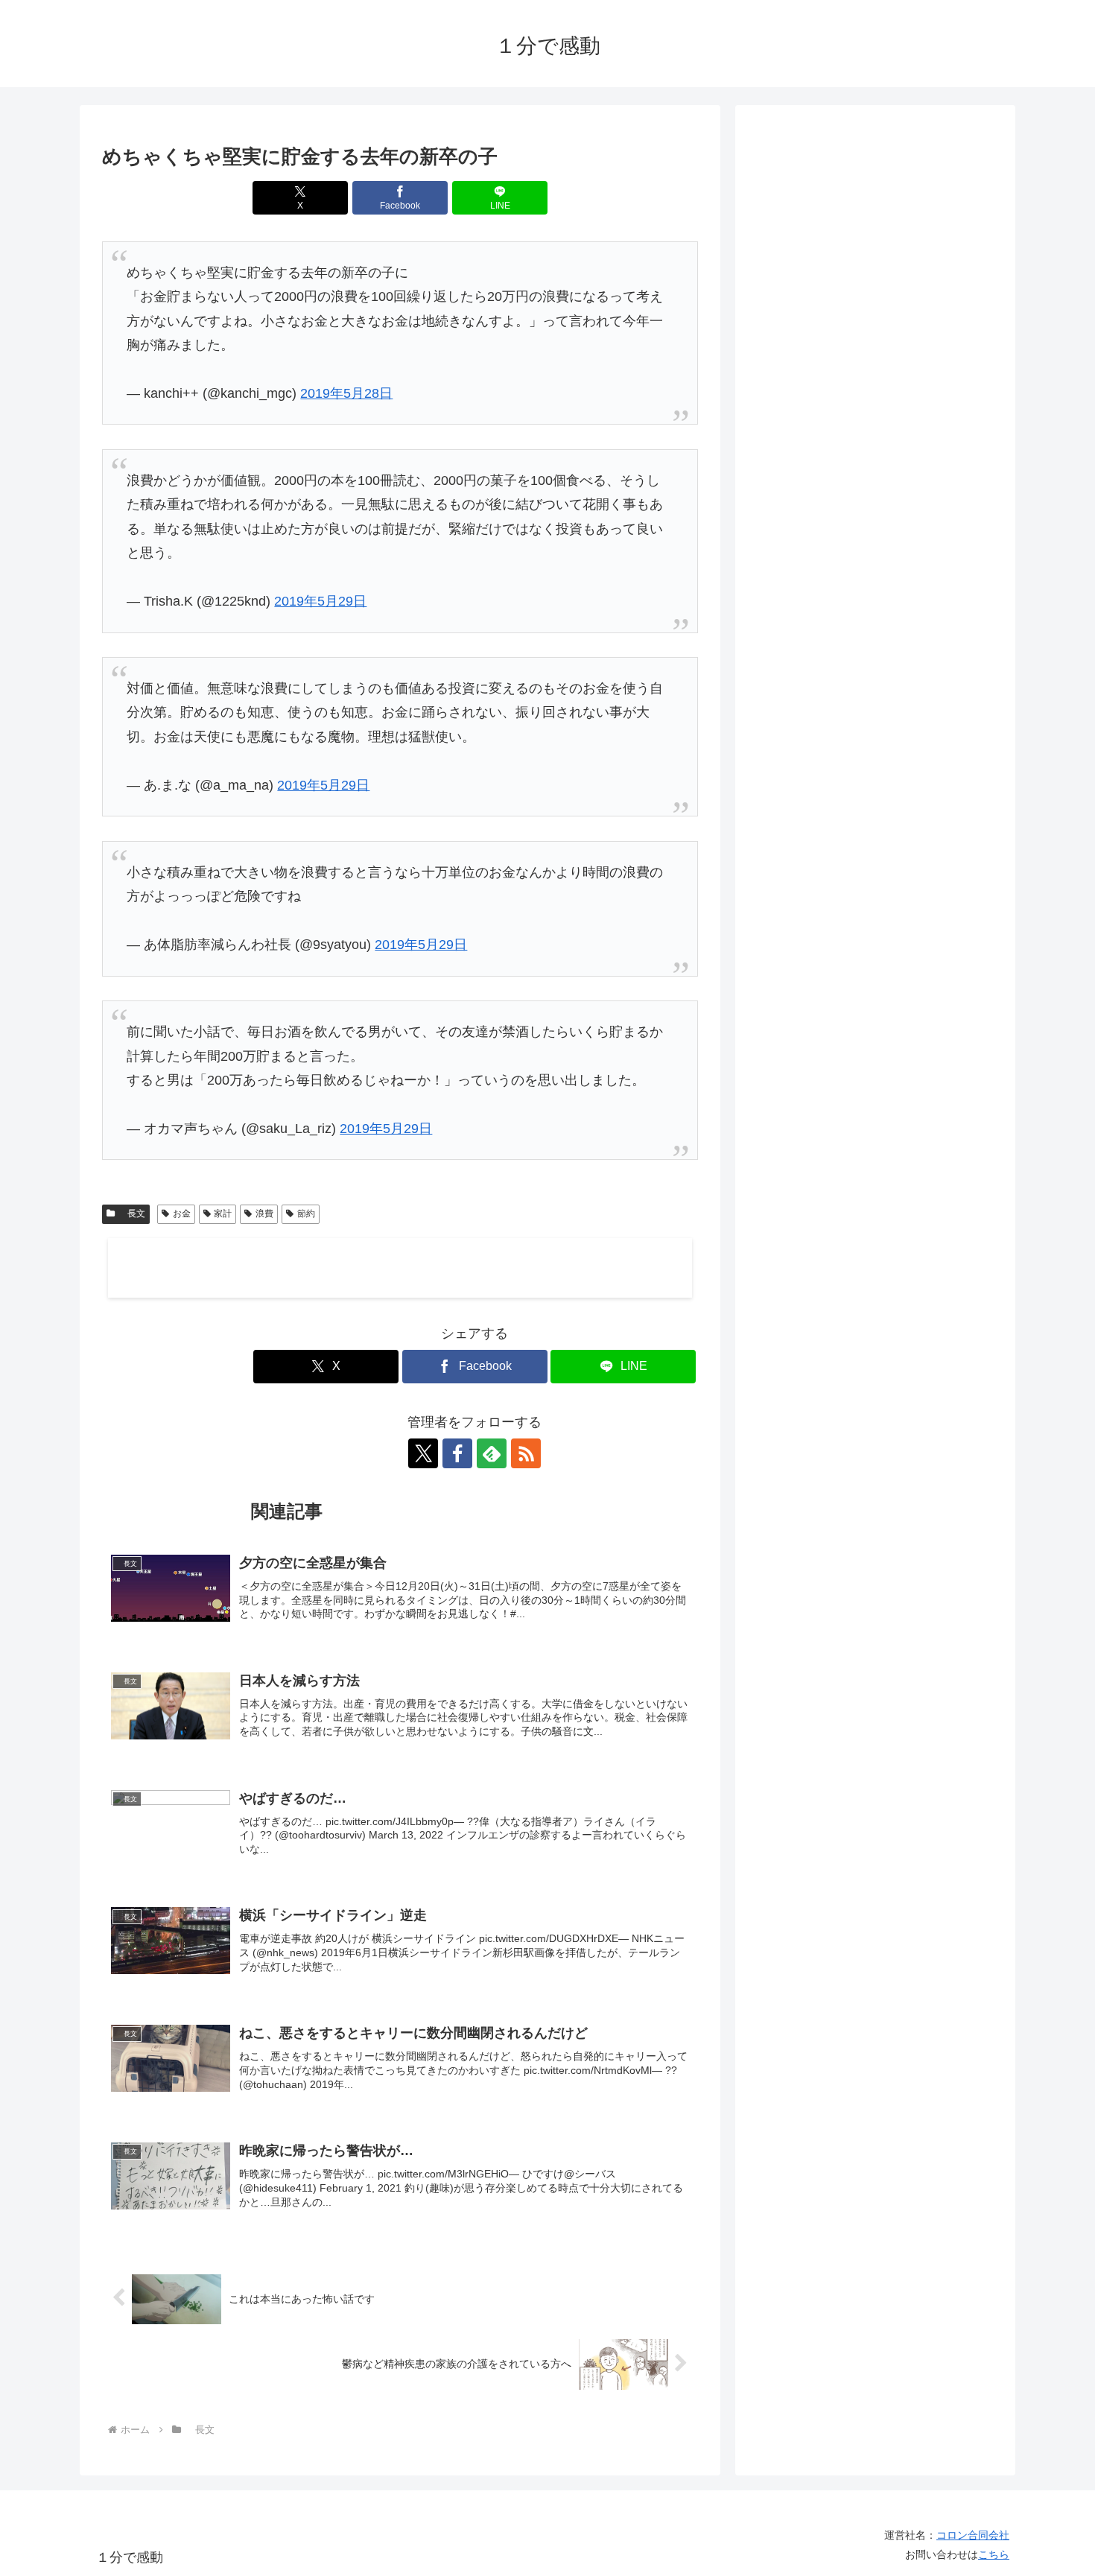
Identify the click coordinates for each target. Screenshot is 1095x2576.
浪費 (264, 1214)
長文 (132, 1214)
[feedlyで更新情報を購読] (492, 1453)
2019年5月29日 (320, 601)
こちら (994, 2554)
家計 (223, 1214)
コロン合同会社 (973, 2535)
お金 (182, 1214)
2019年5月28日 (346, 393)
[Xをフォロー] (423, 1453)
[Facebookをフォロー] (457, 1453)
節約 (306, 1214)
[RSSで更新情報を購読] (526, 1453)
